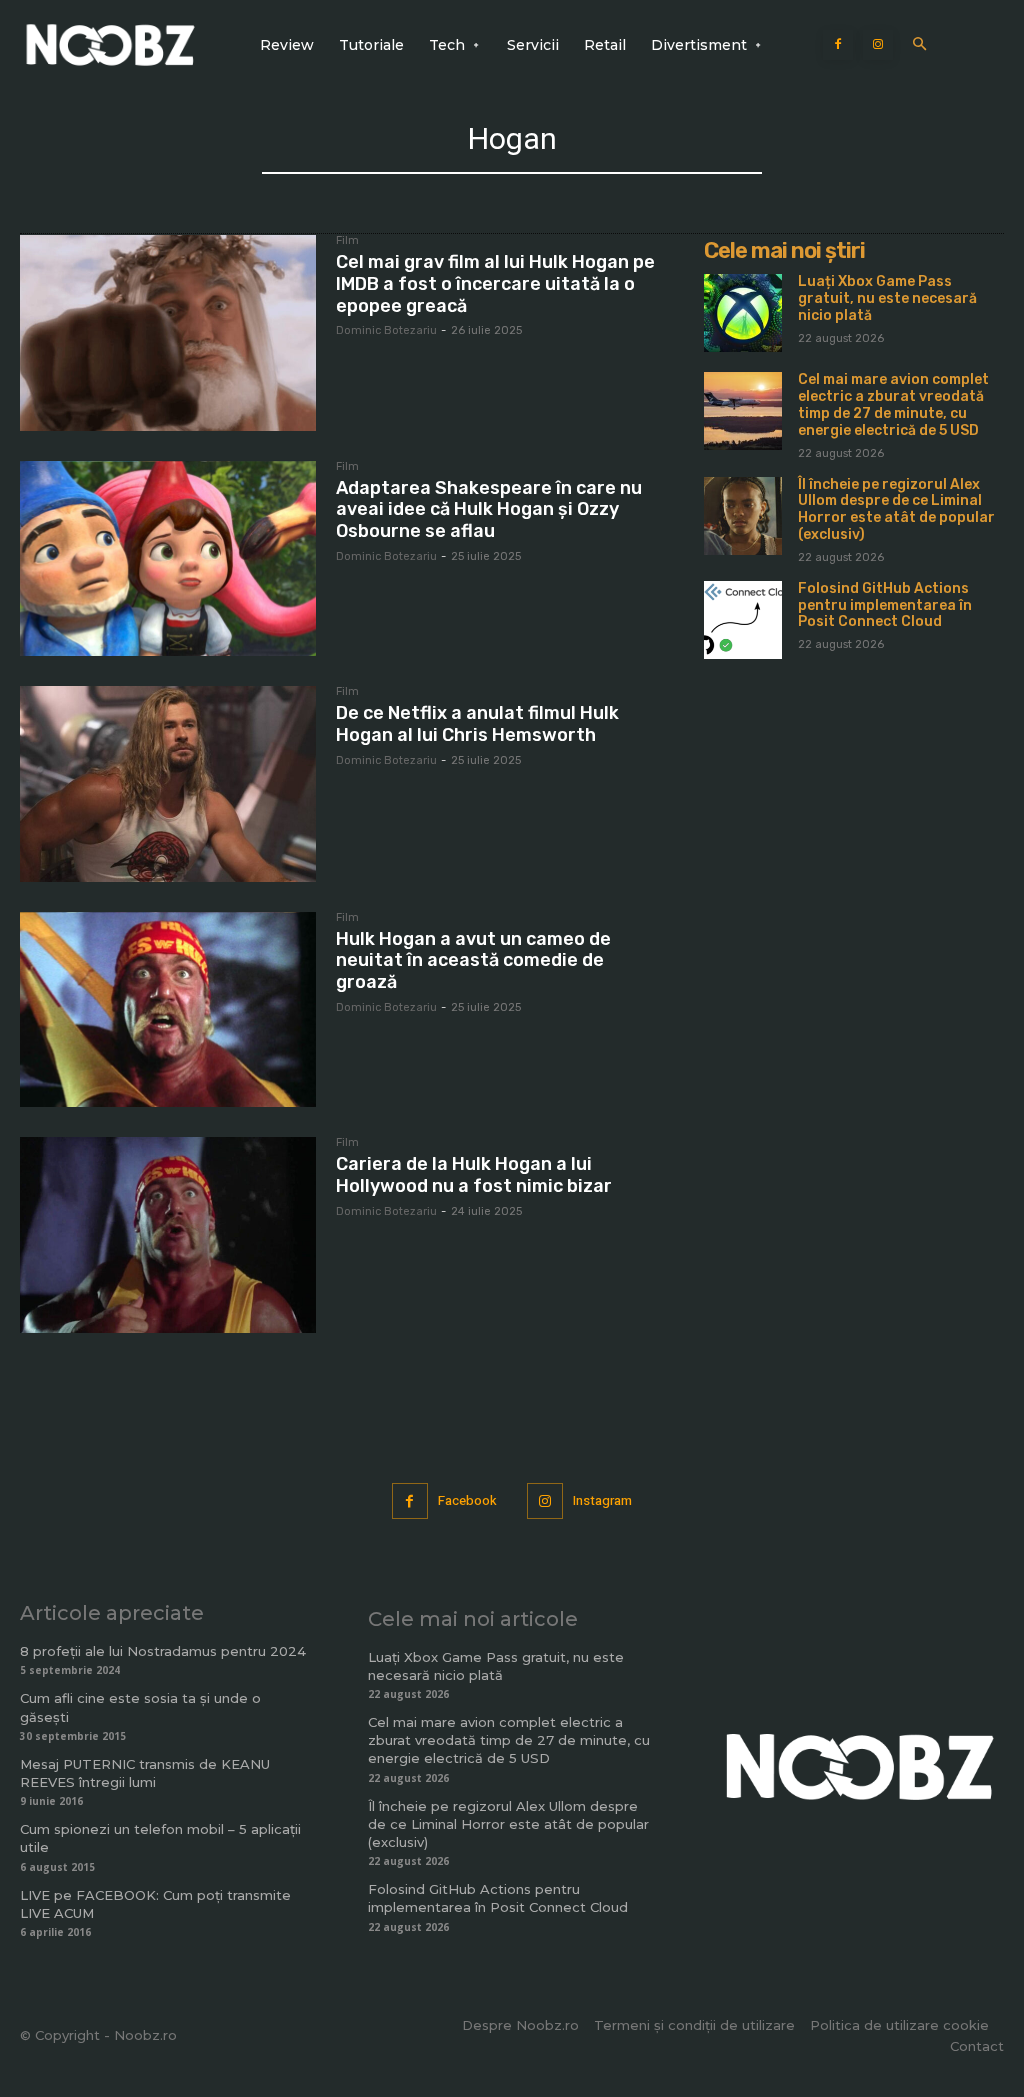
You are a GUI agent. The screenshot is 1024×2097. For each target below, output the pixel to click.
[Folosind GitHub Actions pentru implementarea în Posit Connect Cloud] (743, 620)
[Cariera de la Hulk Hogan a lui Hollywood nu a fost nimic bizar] (168, 1235)
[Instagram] (878, 45)
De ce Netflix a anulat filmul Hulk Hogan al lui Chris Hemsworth (477, 724)
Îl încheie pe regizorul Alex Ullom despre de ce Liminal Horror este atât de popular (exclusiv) (896, 509)
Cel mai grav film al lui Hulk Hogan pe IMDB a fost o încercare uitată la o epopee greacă (495, 283)
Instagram (602, 1500)
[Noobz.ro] (110, 45)
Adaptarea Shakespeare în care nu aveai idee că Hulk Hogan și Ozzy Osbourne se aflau (489, 509)
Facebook (467, 1500)
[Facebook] (838, 45)
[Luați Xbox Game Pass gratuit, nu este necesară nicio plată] (743, 313)
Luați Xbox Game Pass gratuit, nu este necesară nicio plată (887, 298)
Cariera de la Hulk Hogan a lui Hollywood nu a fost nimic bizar (474, 1175)
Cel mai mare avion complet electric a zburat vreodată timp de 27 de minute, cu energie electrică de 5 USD (893, 404)
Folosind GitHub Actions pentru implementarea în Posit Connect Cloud (885, 605)
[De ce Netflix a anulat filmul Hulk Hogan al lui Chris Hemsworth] (168, 784)
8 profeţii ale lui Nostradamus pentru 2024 (163, 1651)
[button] (919, 45)
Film (347, 241)
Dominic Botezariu (386, 330)
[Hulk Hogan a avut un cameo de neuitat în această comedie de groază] (168, 1010)
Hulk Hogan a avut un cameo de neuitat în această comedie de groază (473, 960)
